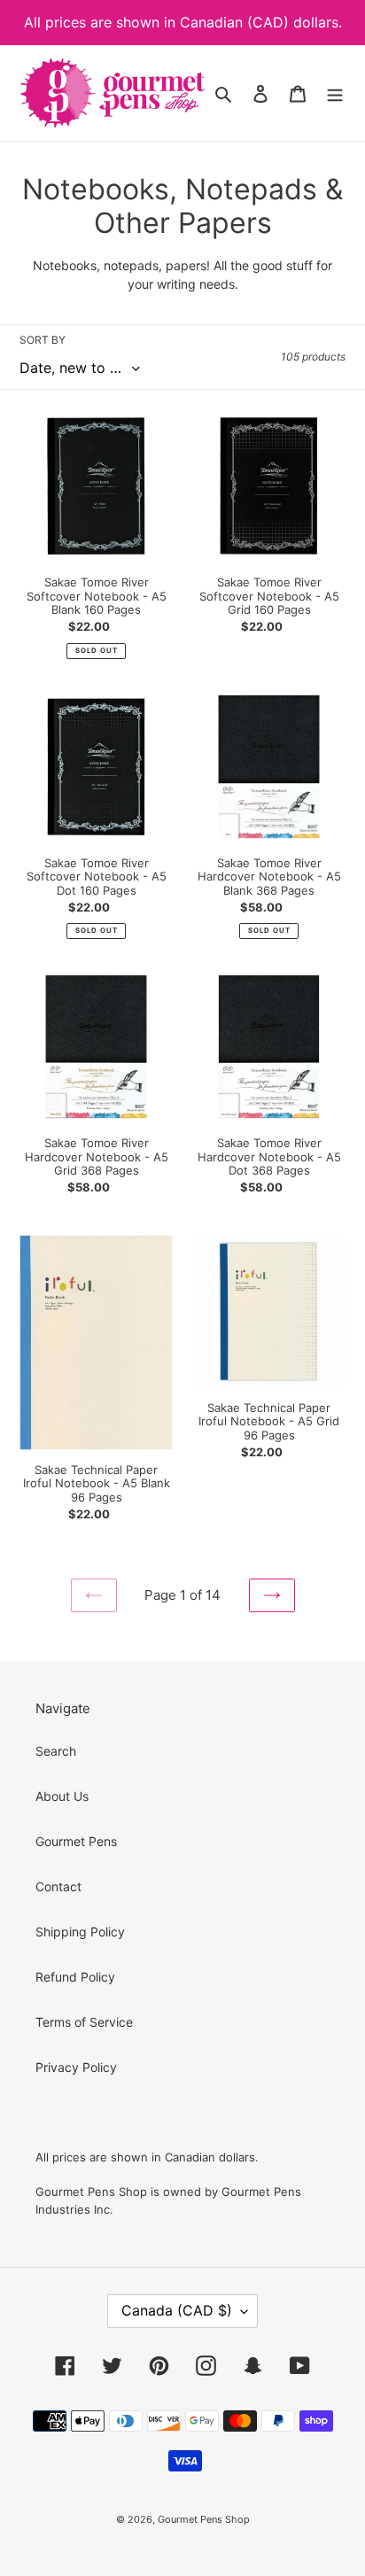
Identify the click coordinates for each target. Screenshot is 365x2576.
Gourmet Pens (76, 1841)
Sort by (43, 340)
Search (56, 1751)
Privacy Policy (76, 2067)
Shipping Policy (80, 1932)
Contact (58, 1886)
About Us (62, 1796)
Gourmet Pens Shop (204, 2519)
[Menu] (335, 93)
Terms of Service (84, 2022)
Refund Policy (75, 1977)
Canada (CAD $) (177, 2310)
